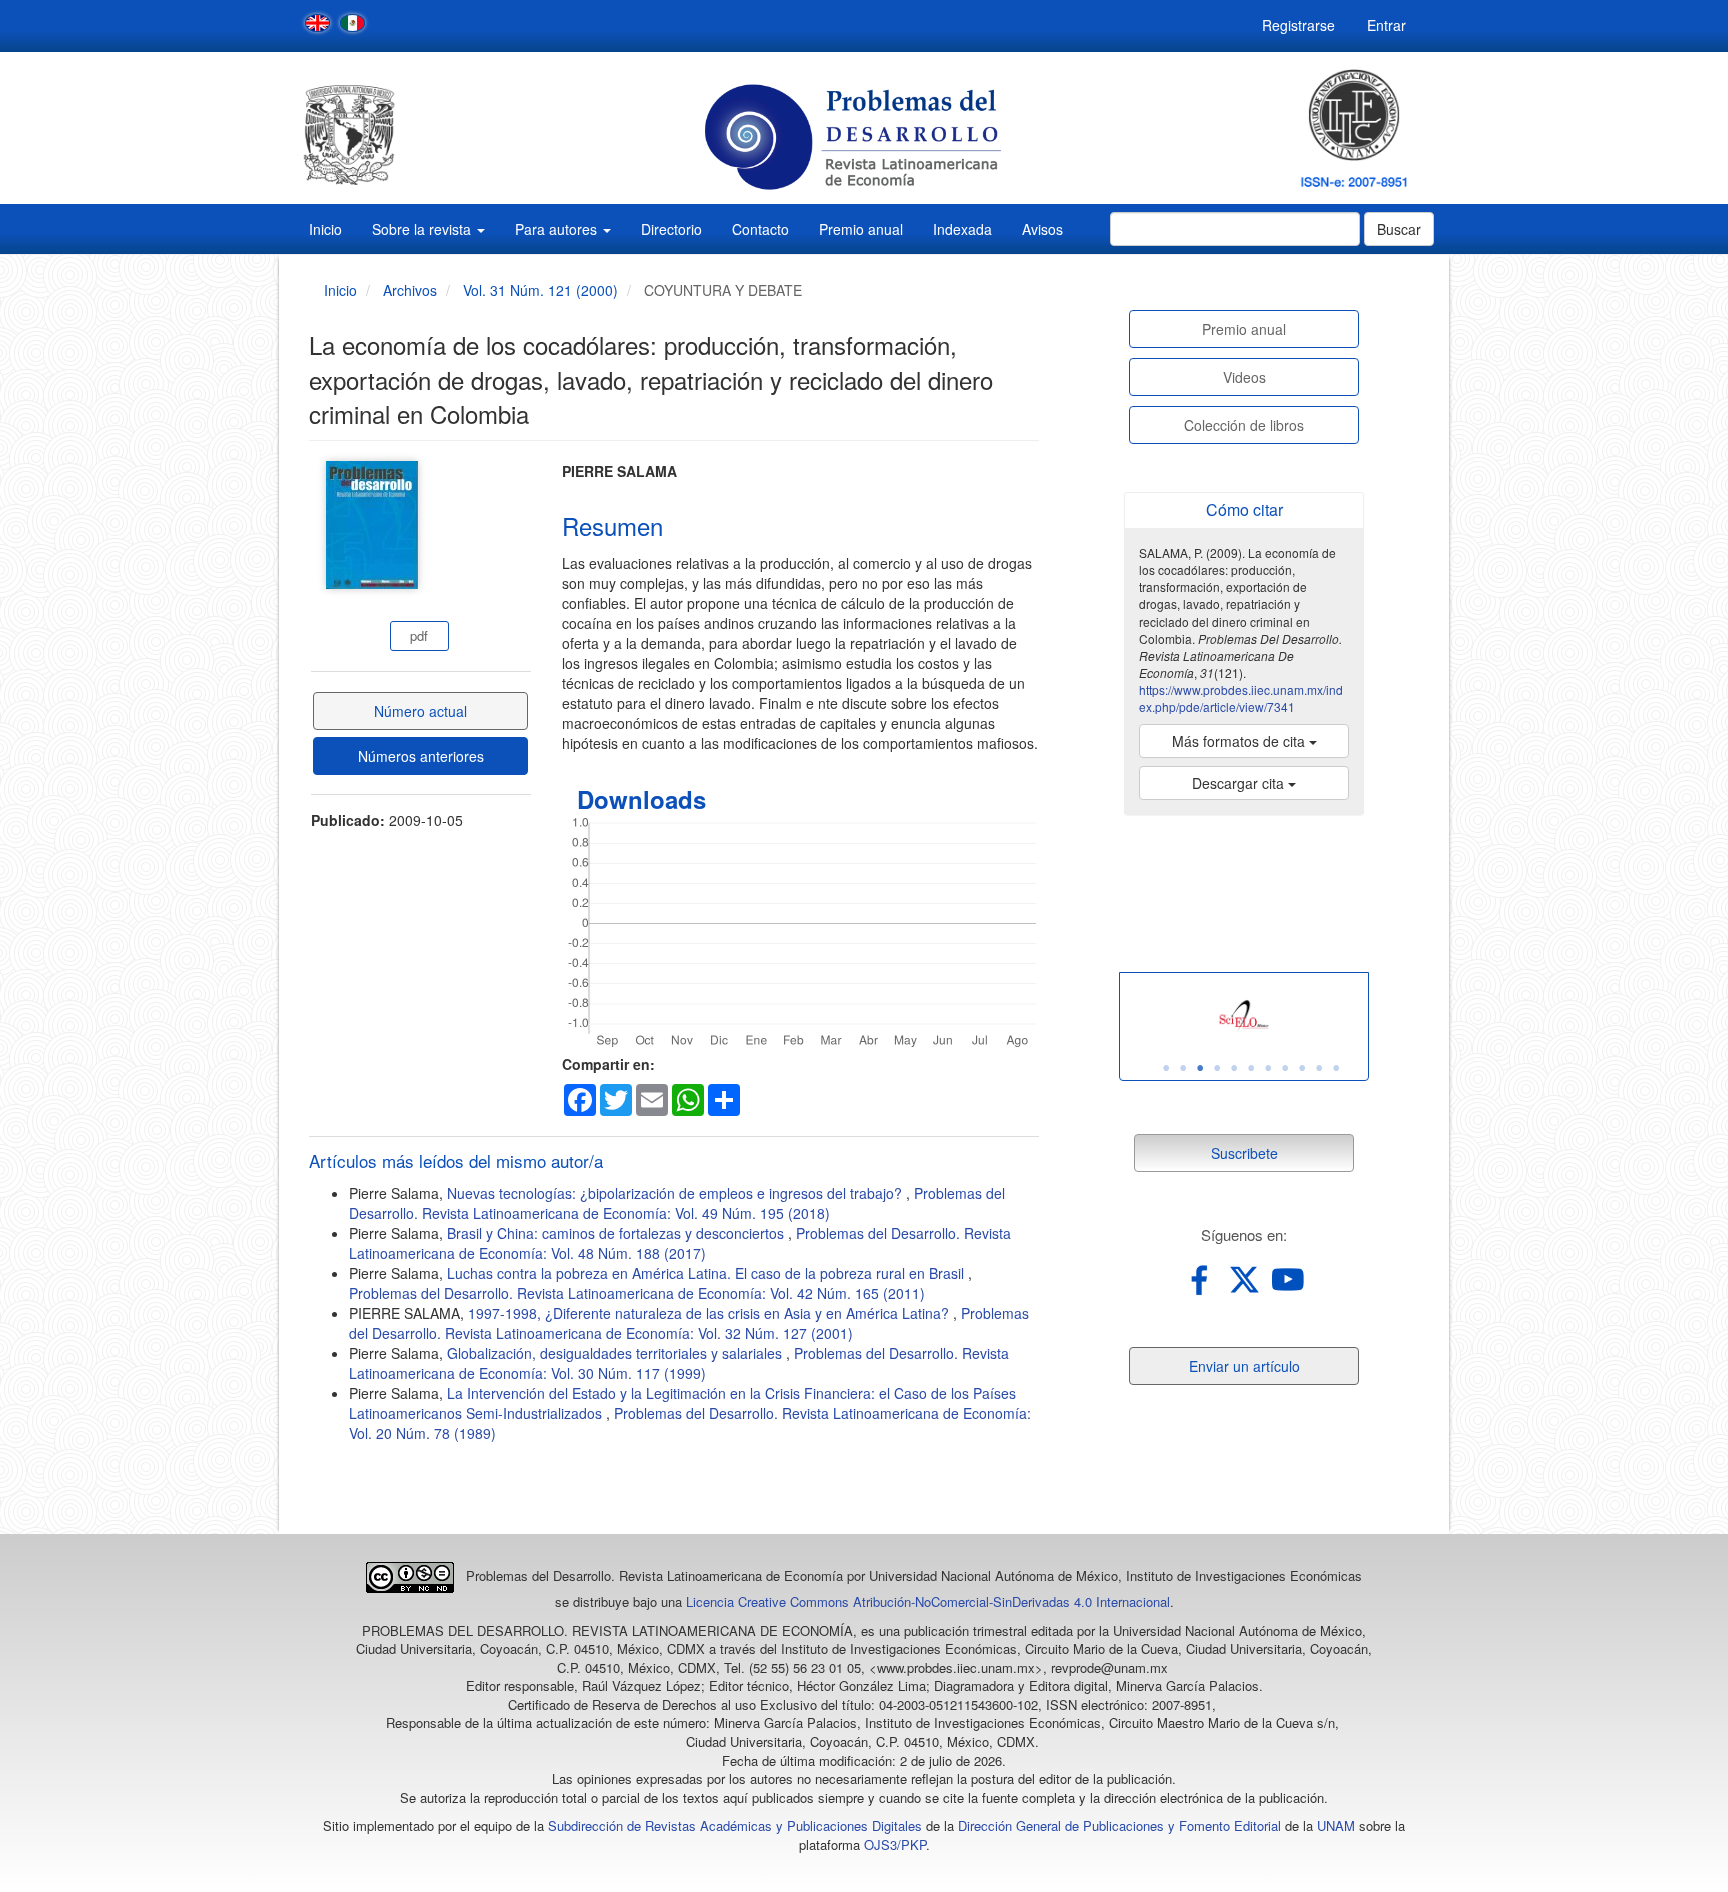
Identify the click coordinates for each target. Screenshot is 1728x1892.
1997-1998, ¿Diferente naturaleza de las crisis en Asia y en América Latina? (710, 1313)
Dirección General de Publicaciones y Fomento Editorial (1119, 1825)
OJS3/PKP (895, 1844)
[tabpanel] (1244, 1016)
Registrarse (1298, 25)
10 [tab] (1319, 1068)
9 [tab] (1302, 1068)
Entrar (1386, 25)
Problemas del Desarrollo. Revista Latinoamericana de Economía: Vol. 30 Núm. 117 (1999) (679, 1363)
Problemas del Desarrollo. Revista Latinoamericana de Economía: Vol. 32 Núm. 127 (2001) (689, 1323)
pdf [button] (419, 635)
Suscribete (1244, 1153)
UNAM (1336, 1825)
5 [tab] (1234, 1068)
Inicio (325, 229)
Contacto (760, 229)
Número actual (420, 711)
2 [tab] (1183, 1068)
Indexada (962, 229)
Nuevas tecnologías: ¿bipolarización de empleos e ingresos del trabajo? (676, 1193)
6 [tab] (1251, 1068)
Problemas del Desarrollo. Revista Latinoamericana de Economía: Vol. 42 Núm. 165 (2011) (637, 1293)
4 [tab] (1217, 1068)
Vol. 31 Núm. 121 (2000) (540, 290)
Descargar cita (1240, 783)
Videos (1244, 377)
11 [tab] (1336, 1068)
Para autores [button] (558, 229)
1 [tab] (1166, 1068)
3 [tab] (1200, 1068)
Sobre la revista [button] (423, 229)
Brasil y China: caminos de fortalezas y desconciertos (617, 1233)
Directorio (671, 229)
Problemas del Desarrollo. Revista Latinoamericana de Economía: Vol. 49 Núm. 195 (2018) (677, 1203)
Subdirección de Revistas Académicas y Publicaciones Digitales (735, 1825)
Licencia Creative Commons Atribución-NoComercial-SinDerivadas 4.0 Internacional (928, 1601)
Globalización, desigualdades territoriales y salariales (616, 1353)
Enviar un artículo (1244, 1366)
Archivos (410, 290)
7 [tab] (1268, 1068)
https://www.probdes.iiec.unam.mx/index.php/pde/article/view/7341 (1241, 698)
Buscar (1399, 229)
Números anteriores (421, 756)
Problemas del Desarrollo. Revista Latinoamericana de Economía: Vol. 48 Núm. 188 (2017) (680, 1243)
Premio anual (861, 229)
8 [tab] (1285, 1068)
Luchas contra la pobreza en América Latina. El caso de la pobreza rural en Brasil (707, 1273)
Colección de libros (1244, 425)
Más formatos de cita (1240, 741)
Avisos (1042, 229)
